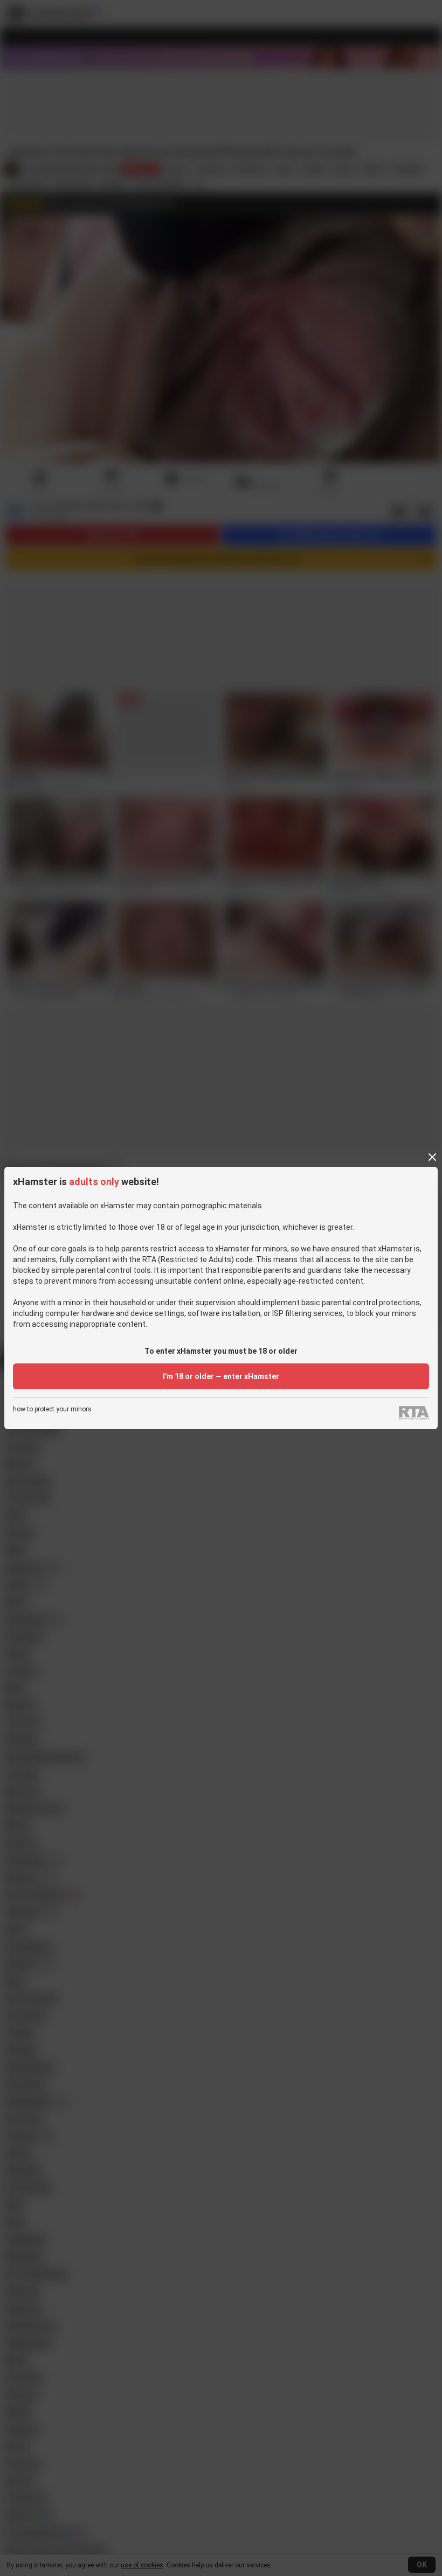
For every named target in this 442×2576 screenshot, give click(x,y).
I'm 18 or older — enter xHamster (221, 1376)
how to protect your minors (52, 1409)
